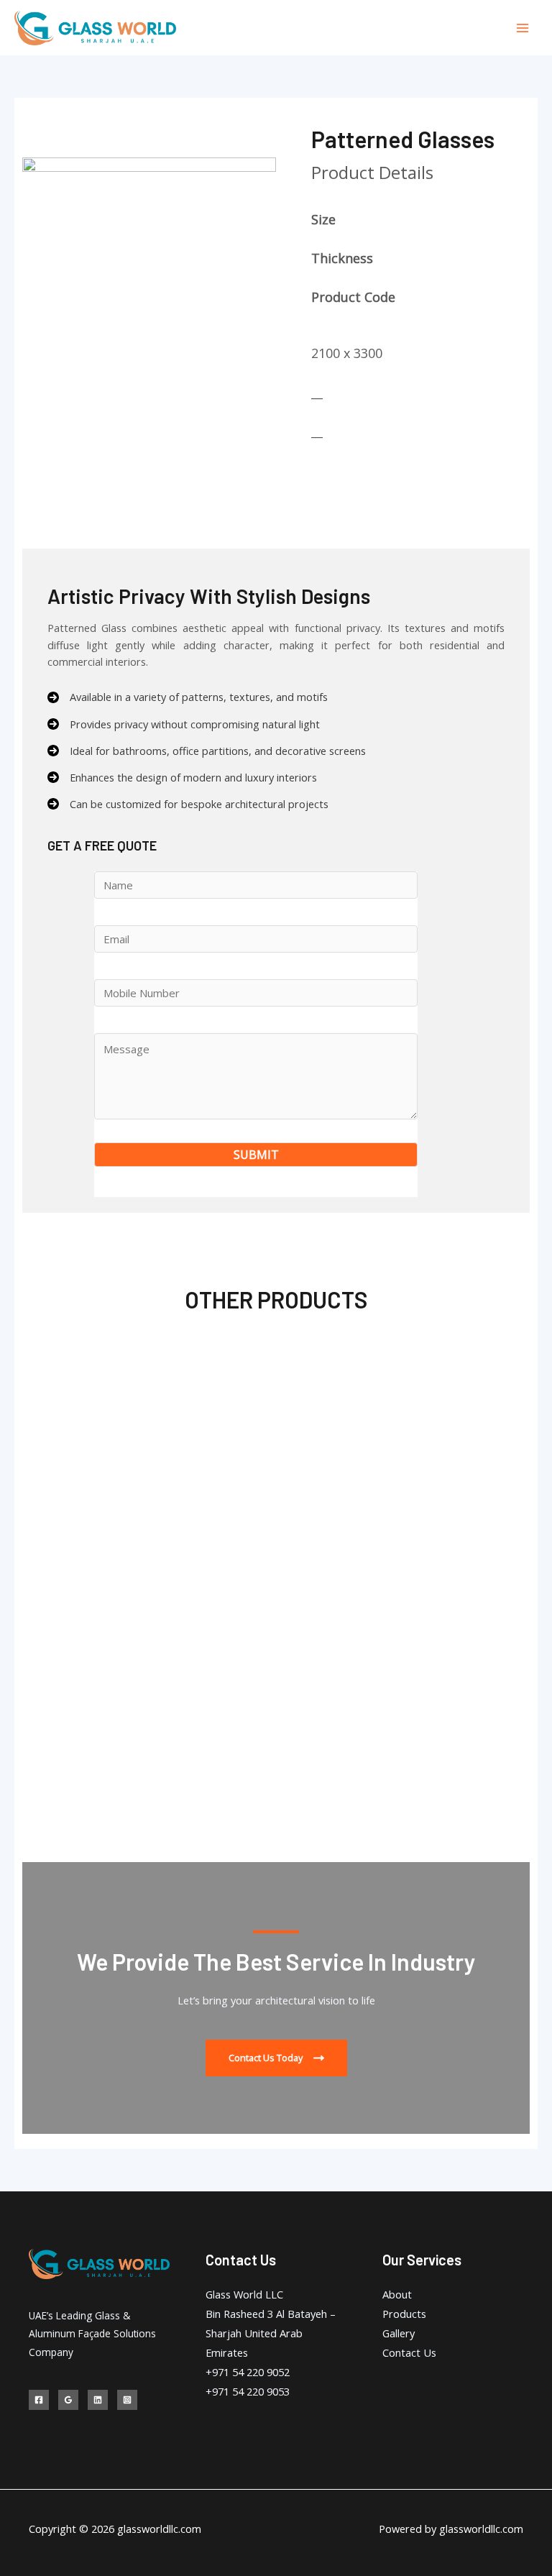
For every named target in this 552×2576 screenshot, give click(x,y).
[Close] (536, 16)
